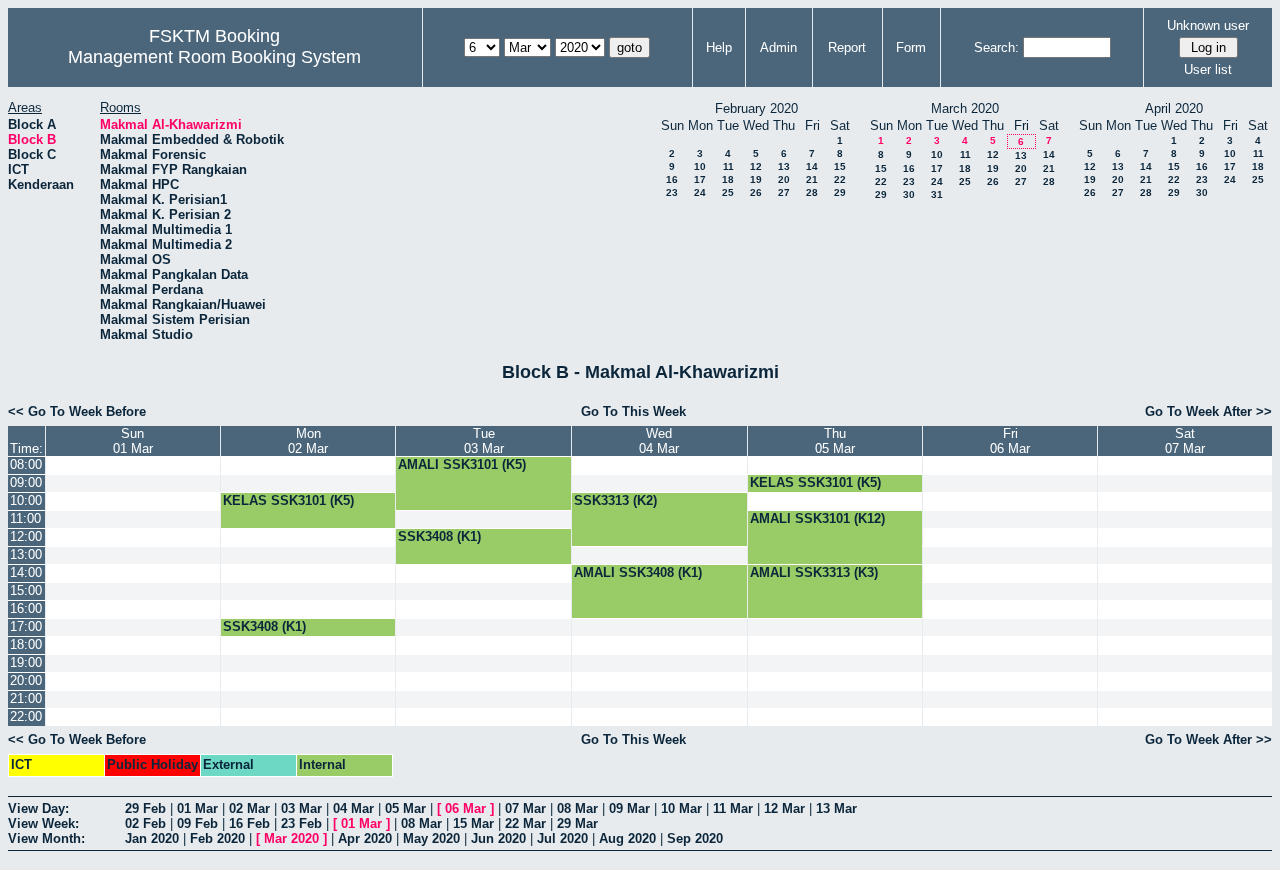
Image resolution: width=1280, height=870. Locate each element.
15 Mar (473, 823)
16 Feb (249, 823)
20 (784, 179)
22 (840, 179)
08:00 (26, 464)
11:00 (25, 518)
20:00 (26, 680)
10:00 (26, 500)
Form (911, 47)
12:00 (26, 536)
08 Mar (577, 808)
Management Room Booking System (214, 57)
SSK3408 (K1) (439, 536)
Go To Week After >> (1208, 411)
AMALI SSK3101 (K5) (462, 464)
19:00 (26, 662)
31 (937, 194)
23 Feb (301, 823)
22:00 (26, 716)
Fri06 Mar (1010, 441)
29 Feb (145, 808)
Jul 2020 (562, 838)
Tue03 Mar (484, 441)
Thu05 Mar (835, 441)
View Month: (46, 838)
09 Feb (197, 823)
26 (756, 192)
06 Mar (465, 808)
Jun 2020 (498, 838)
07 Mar (525, 808)
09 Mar (629, 808)
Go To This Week (633, 411)
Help (719, 47)
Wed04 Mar (659, 441)
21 (812, 179)
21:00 (26, 698)
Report (847, 47)
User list (1208, 69)
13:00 (26, 554)
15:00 (26, 590)
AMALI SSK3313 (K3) (814, 572)
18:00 (26, 644)
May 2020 (431, 838)
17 (700, 179)
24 (700, 192)
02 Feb (145, 823)
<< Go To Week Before (77, 411)
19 (756, 179)
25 (728, 192)
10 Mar (681, 808)
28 (812, 192)
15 (840, 166)
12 (756, 166)
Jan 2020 (152, 838)
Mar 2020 (291, 838)
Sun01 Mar (133, 441)
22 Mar (525, 823)
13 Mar (836, 808)
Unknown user (1208, 25)
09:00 (26, 482)
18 (728, 179)
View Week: (43, 823)
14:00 (26, 572)
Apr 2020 (365, 838)
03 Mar (301, 808)
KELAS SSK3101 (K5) (815, 482)
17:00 (26, 626)
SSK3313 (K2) (615, 500)
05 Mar (405, 808)
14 (812, 166)
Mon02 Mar (308, 441)
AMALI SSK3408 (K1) (638, 572)
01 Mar (197, 808)
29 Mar (577, 823)
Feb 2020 (217, 838)
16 (672, 179)
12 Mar (784, 808)
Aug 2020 (627, 838)
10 (700, 166)
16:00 (26, 608)
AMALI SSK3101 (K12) (817, 518)
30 (909, 194)
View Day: (38, 808)
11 (728, 166)
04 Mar (353, 808)
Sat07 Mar (1185, 441)
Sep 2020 (695, 838)
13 (784, 166)
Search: (996, 47)
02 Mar (249, 808)
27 (784, 192)
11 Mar (733, 808)
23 (672, 192)
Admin (778, 47)
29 (840, 192)
